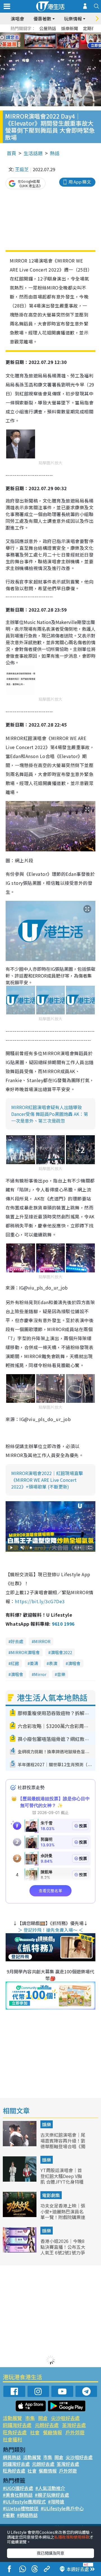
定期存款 (91, 28)
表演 (53, 1663)
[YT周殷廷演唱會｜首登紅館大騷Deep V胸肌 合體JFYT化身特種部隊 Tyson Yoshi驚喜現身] (20, 2180)
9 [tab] (49, 41)
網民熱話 (12, 2457)
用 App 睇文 (80, 182)
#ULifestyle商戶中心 (62, 2508)
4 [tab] (55, 34)
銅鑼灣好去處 (17, 2425)
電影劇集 (51, 2195)
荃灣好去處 (74, 2425)
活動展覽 (12, 2418)
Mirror (40, 1674)
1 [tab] (38, 34)
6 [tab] (66, 34)
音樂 (61, 1674)
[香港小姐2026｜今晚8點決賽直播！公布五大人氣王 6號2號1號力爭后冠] (20, 2251)
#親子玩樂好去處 (52, 2495)
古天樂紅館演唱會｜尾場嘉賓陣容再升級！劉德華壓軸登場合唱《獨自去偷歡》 (63, 2143)
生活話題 (33, 153)
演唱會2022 (61, 1652)
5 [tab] (60, 34)
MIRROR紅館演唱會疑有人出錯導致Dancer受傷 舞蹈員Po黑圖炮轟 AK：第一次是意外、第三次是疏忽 (50, 1114)
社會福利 (12, 2439)
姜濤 (34, 1663)
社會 (35, 2432)
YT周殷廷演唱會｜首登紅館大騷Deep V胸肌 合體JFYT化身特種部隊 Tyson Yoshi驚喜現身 (62, 2182)
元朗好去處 (47, 2425)
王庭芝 (22, 169)
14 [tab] (55, 48)
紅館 (15, 1663)
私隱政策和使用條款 (72, 2537)
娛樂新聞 (70, 28)
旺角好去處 (15, 2432)
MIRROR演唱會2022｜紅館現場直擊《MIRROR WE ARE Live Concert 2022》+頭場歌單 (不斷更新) (47, 1480)
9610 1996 (63, 1624)
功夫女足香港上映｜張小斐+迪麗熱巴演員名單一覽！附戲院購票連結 (63, 2214)
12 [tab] (66, 41)
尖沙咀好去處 (65, 2418)
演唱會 (17, 19)
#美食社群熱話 (18, 2495)
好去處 (17, 1641)
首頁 (12, 153)
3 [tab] (49, 34)
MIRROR (42, 1641)
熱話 (55, 153)
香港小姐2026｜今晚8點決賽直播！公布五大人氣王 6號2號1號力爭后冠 (63, 2250)
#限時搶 (56, 2502)
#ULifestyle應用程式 (24, 2502)
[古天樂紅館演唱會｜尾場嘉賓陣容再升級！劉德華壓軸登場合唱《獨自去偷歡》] (20, 2144)
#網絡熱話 (27, 2515)
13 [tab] (49, 48)
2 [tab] (43, 34)
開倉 (43, 2418)
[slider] (50, 1548)
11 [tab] (60, 41)
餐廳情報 (52, 2432)
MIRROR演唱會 (25, 1652)
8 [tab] (43, 41)
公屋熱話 (48, 28)
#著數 (9, 2515)
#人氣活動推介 (50, 2488)
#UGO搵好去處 (18, 2488)
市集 (30, 2418)
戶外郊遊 (75, 2432)
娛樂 (47, 2124)
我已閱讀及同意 (50, 2553)
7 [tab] (38, 41)
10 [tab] (55, 41)
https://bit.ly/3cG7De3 (40, 1601)
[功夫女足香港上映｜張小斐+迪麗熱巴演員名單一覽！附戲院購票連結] (20, 2215)
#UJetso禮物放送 (21, 2508)
